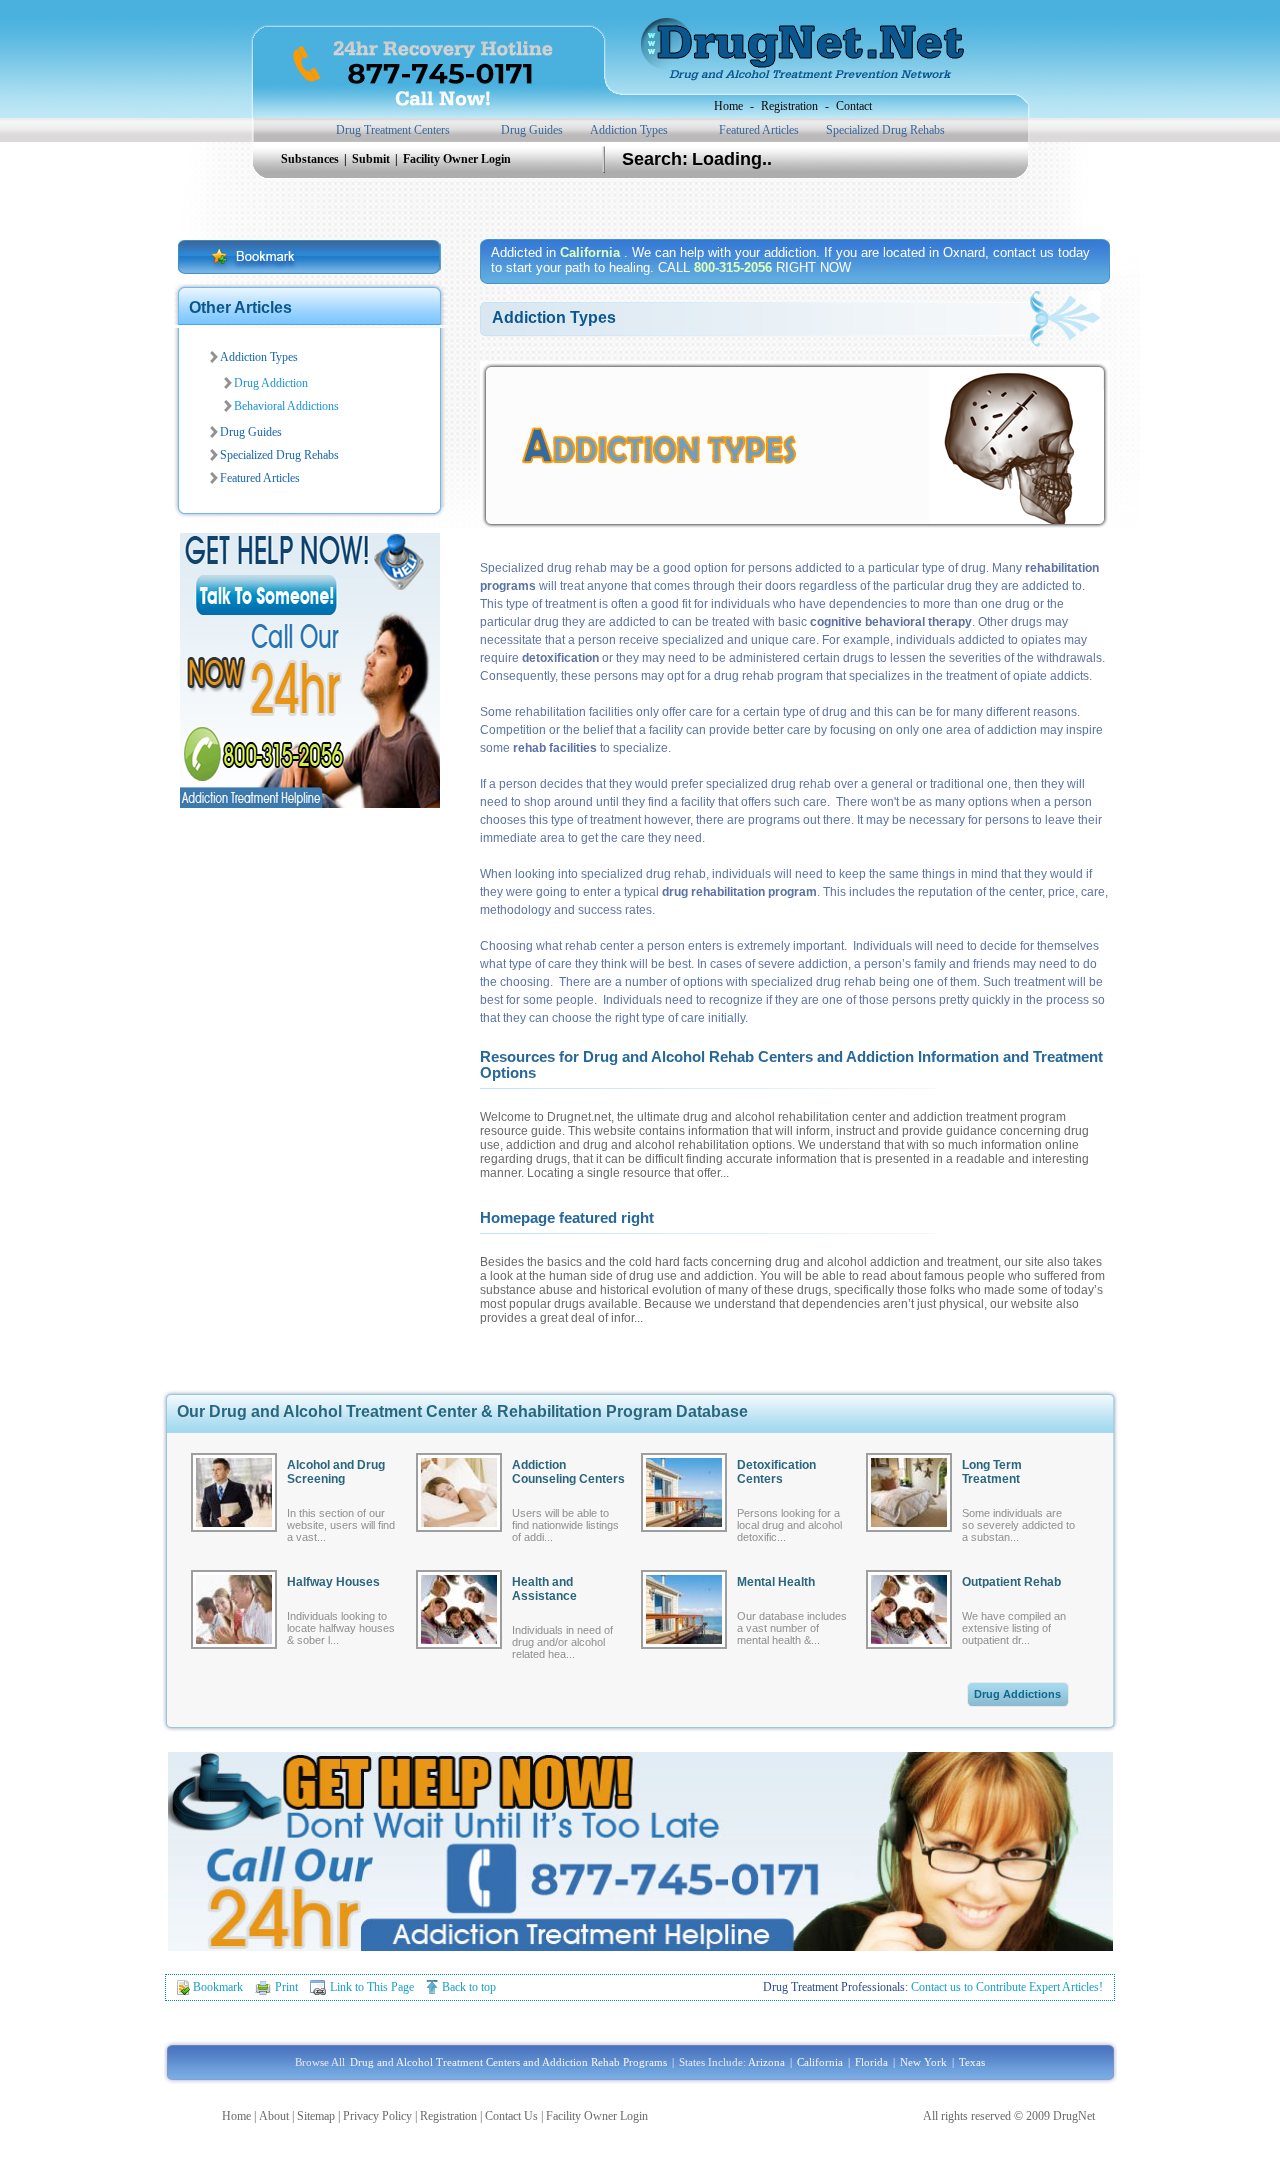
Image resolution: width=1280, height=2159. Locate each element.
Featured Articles (759, 130)
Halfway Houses (333, 1582)
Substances (311, 159)
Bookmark (218, 1987)
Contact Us (511, 2116)
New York (923, 2062)
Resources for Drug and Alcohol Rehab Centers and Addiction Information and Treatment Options (791, 1064)
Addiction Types (629, 130)
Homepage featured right (567, 1217)
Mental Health (776, 1582)
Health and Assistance (544, 1589)
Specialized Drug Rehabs (885, 130)
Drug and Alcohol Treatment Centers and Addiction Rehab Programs (508, 2062)
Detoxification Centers (776, 1472)
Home (728, 106)
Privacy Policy (377, 2116)
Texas (972, 2062)
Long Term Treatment (992, 1472)
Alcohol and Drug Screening (336, 1472)
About (274, 2116)
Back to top (469, 1987)
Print (286, 1987)
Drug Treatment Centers (393, 130)
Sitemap (316, 2116)
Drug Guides (532, 130)
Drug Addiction (271, 383)
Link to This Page (372, 1987)
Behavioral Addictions (286, 406)
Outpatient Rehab (1011, 1582)
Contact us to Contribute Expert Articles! (1007, 1987)
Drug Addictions (1017, 1694)
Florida (871, 2062)
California (820, 2062)
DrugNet (1074, 2116)
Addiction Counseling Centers (568, 1472)
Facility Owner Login (457, 159)
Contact (854, 106)
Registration (789, 106)
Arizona (766, 2062)
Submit (372, 159)
